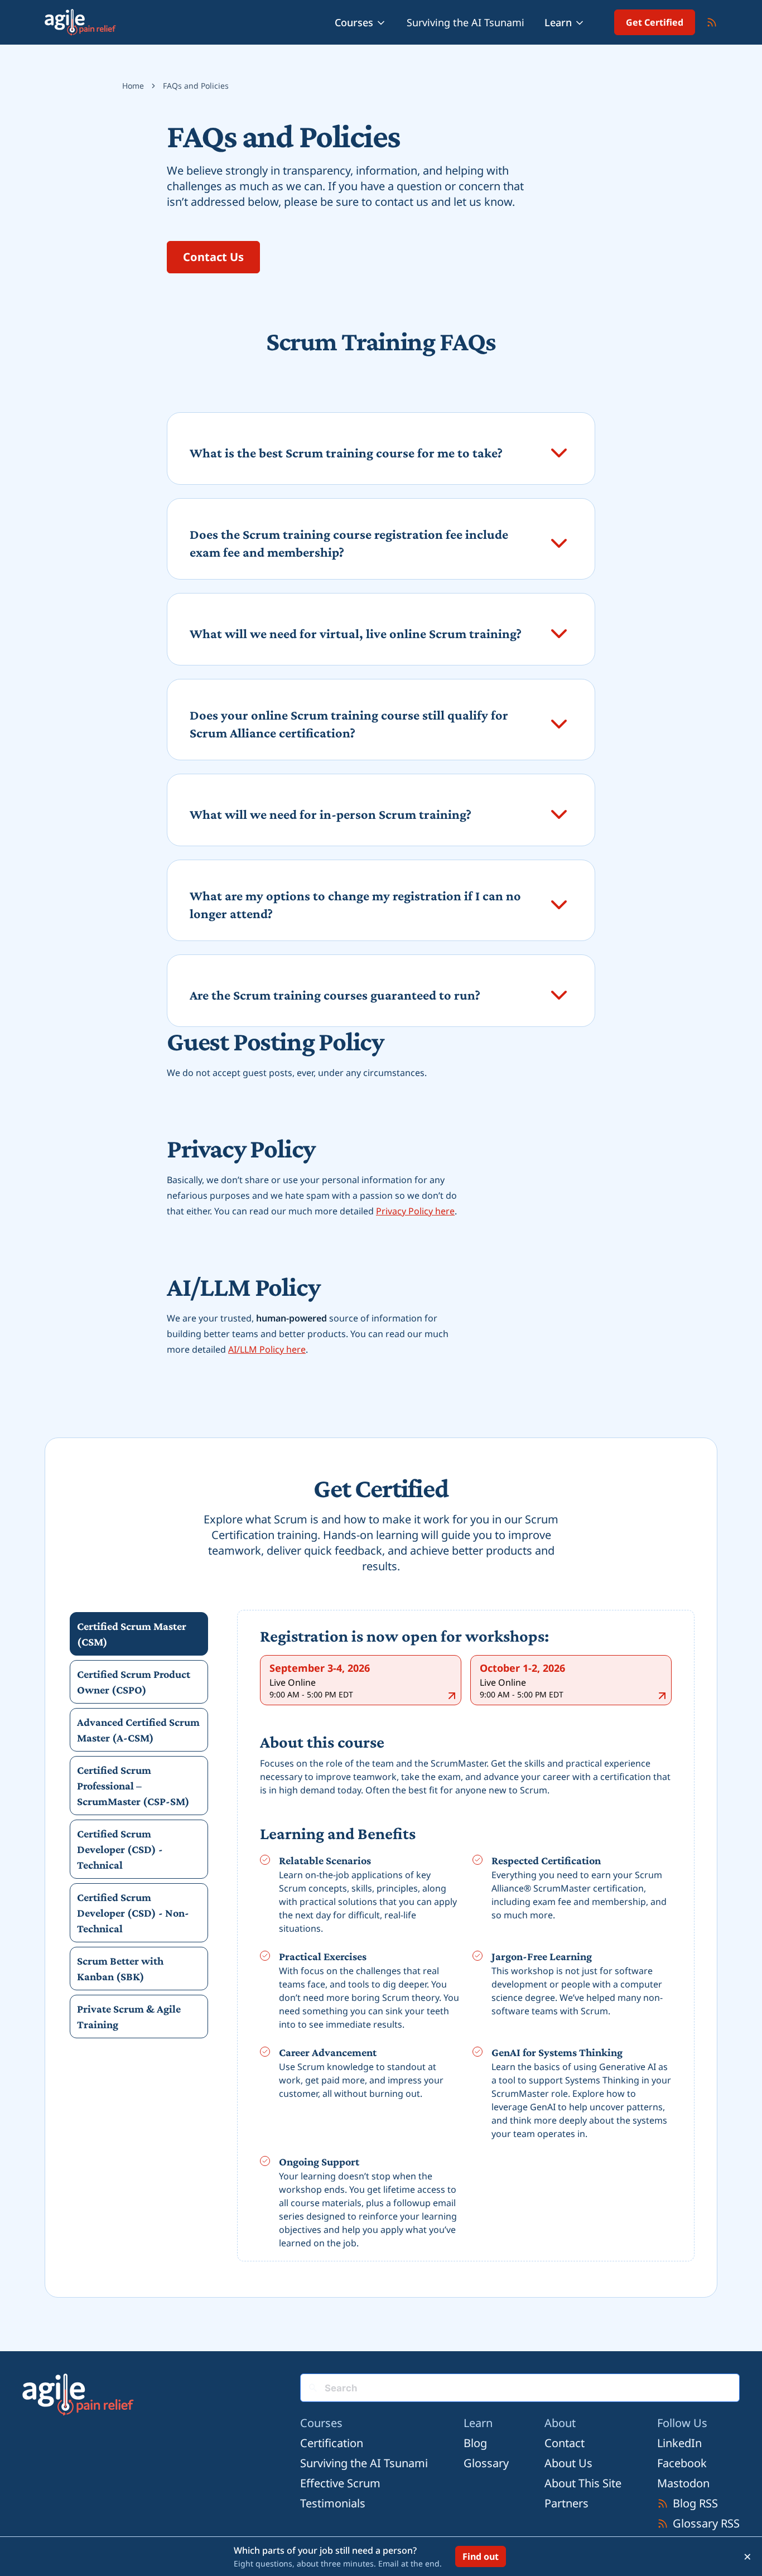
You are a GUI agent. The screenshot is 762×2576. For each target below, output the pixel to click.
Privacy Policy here (415, 1211)
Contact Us (213, 257)
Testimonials (333, 2503)
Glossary (486, 2463)
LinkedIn (679, 2443)
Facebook (682, 2463)
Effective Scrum (340, 2483)
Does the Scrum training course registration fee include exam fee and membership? (349, 543)
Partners (566, 2503)
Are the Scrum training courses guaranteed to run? (335, 995)
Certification (332, 2443)
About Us (568, 2463)
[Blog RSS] (712, 22)
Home (133, 86)
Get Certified (655, 22)
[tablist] (139, 1825)
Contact (565, 2443)
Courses (354, 22)
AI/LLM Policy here (267, 1349)
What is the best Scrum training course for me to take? (346, 453)
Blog (475, 2443)
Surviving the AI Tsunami (466, 22)
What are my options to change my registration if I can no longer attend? (355, 905)
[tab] (139, 1634)
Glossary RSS (706, 2523)
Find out (481, 2556)
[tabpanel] (466, 1938)
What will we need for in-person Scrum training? (331, 814)
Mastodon (683, 2483)
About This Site (583, 2483)
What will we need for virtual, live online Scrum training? (356, 633)
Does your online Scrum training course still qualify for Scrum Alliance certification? (349, 724)
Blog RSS (695, 2503)
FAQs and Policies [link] (196, 86)
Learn (558, 22)
